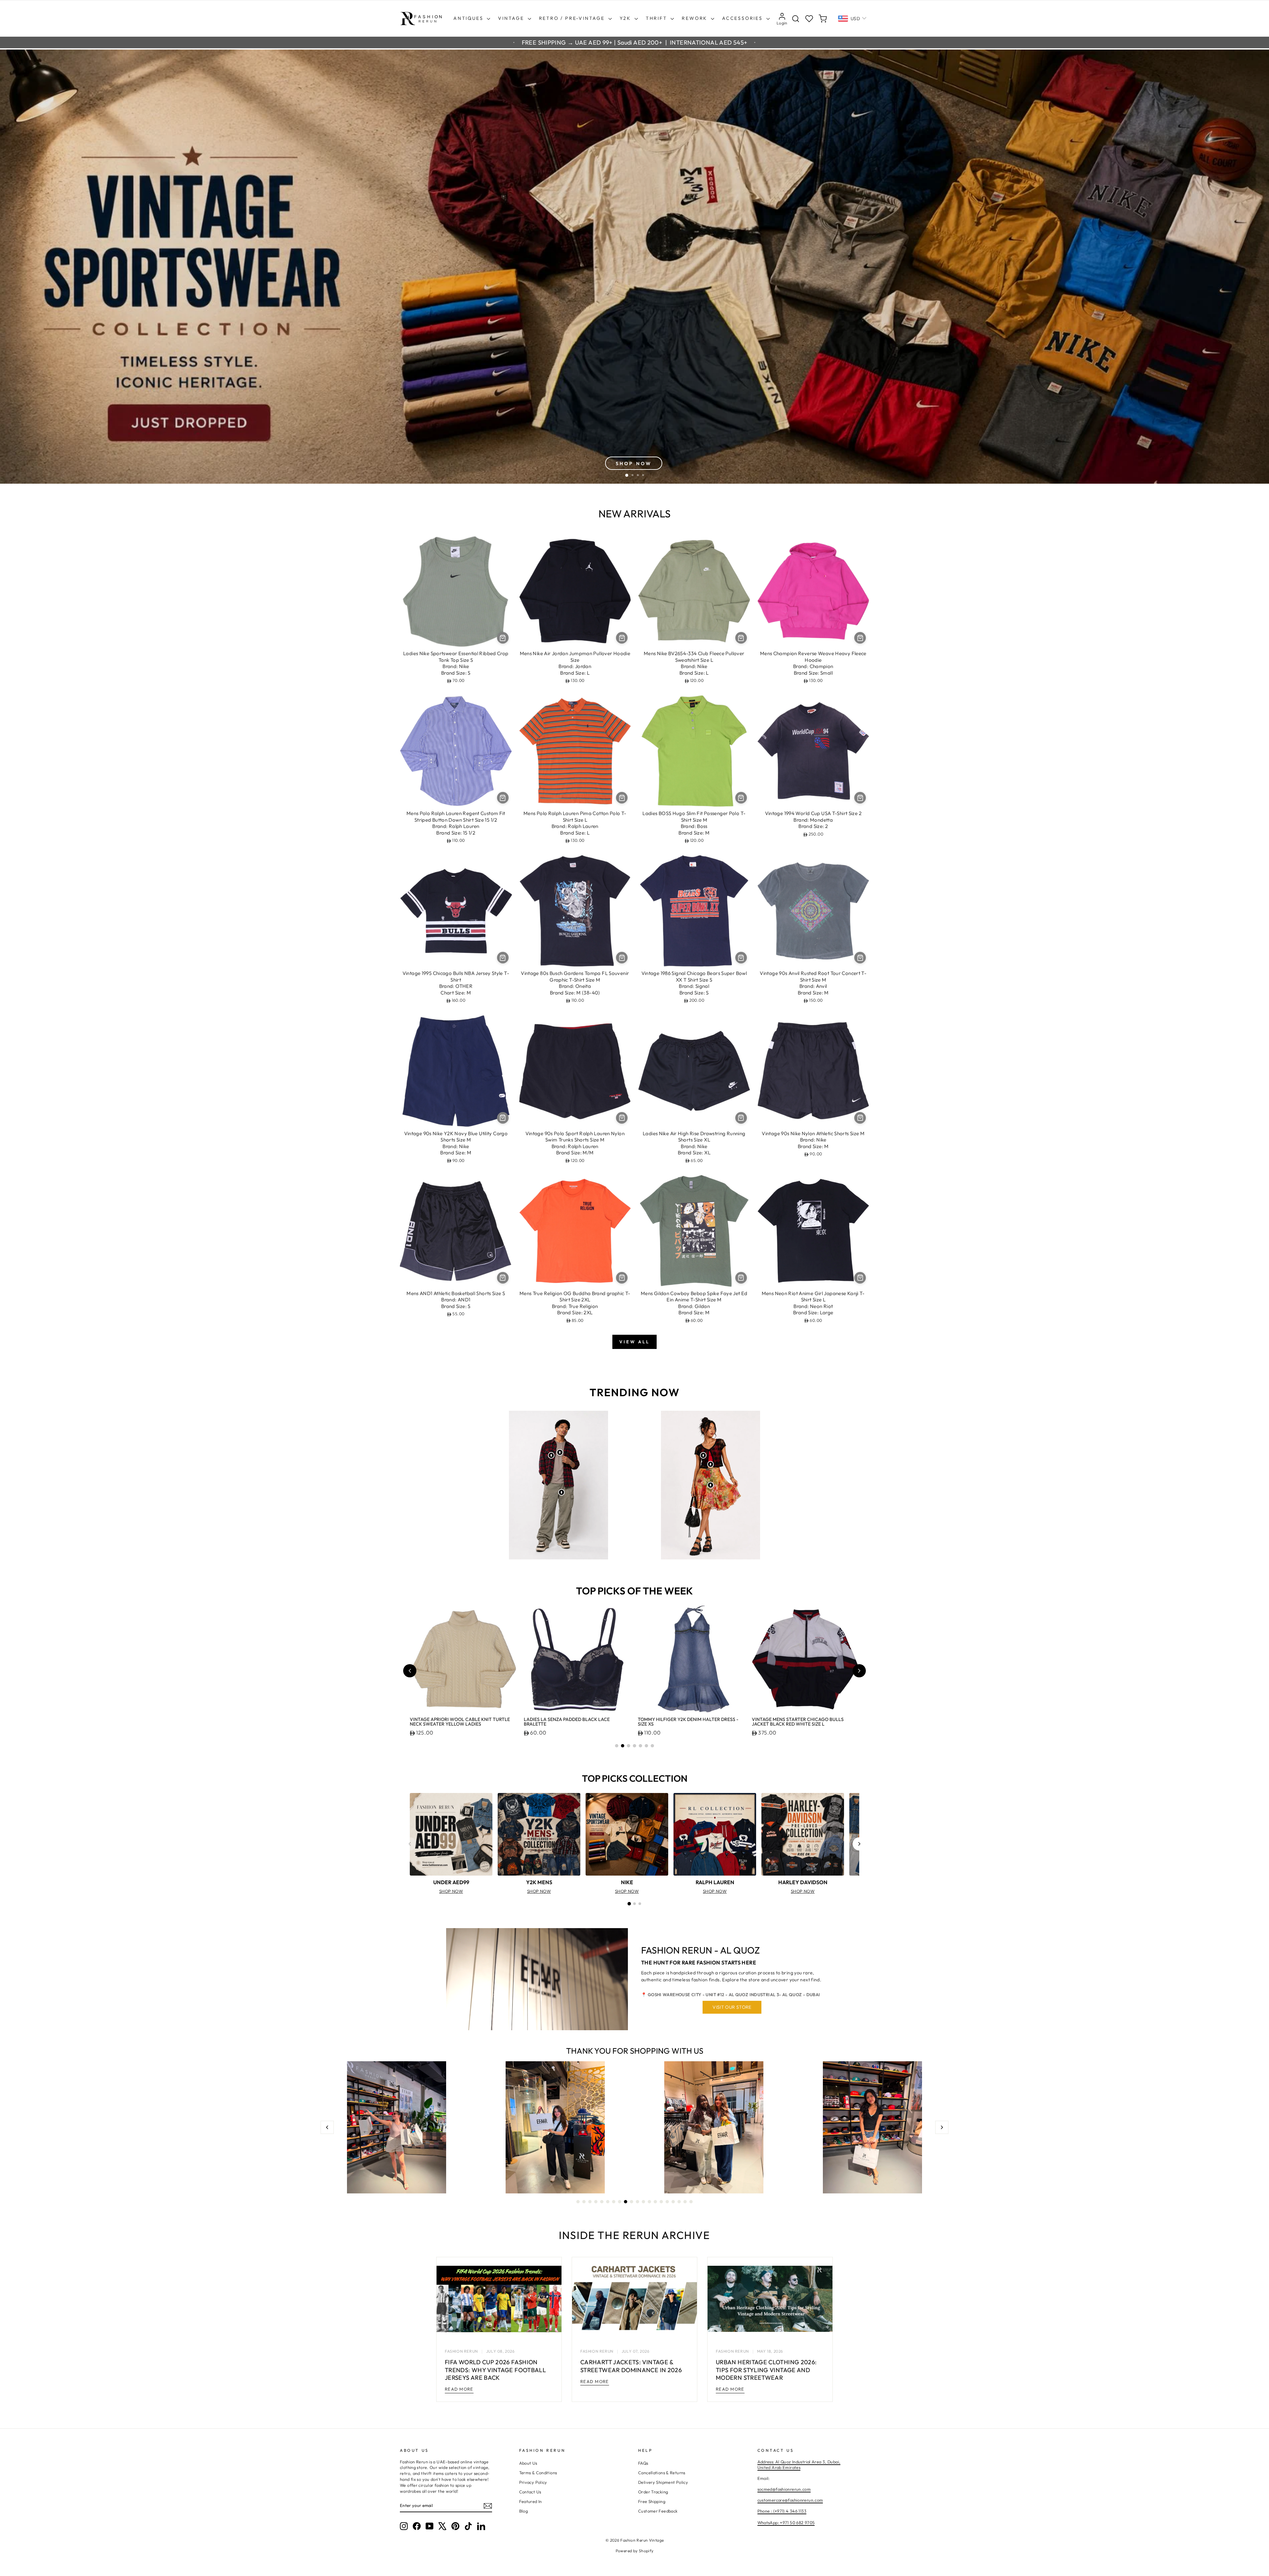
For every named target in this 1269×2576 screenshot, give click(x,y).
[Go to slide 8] (620, 2202)
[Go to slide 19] (685, 2202)
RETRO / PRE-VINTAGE (573, 18)
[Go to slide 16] (667, 2202)
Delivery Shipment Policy (663, 2482)
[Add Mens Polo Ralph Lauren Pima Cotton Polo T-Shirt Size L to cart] (622, 798)
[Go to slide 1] (617, 1746)
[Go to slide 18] (679, 2202)
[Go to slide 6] (646, 1746)
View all (634, 1342)
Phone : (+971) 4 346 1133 (782, 2511)
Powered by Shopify (635, 2551)
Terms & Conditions (538, 2473)
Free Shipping (652, 2501)
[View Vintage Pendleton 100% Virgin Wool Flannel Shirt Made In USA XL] (551, 1455)
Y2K (626, 18)
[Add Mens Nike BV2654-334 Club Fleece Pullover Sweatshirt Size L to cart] (741, 638)
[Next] (859, 1844)
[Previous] (410, 1844)
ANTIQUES (469, 18)
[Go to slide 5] (640, 1746)
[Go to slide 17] (673, 2202)
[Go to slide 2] (623, 1746)
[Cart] (823, 19)
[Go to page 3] (640, 1904)
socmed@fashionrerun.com (784, 2489)
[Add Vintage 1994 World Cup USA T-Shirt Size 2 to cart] (860, 798)
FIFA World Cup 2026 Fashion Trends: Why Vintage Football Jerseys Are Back (495, 2370)
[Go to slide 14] (655, 2202)
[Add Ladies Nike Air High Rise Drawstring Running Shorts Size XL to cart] (741, 1118)
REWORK (695, 18)
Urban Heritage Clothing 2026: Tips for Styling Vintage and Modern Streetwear (766, 2370)
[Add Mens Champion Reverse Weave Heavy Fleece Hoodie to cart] (860, 638)
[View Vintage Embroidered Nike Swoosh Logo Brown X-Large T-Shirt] (560, 1452)
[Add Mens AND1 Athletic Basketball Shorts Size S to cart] (503, 1278)
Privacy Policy (533, 2482)
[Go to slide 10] (632, 2202)
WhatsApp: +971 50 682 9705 (786, 2522)
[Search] (796, 19)
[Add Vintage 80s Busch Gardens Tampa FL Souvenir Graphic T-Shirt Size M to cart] (622, 958)
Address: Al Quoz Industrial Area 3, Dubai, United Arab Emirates (799, 2465)
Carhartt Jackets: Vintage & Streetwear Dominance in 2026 (631, 2366)
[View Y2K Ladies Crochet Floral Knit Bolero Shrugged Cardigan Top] (703, 1455)
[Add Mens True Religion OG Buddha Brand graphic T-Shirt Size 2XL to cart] (622, 1278)
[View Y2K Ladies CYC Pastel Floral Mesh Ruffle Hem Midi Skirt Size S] (711, 1485)
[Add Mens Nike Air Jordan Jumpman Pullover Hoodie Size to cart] (622, 638)
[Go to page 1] (629, 1904)
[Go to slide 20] (691, 2202)
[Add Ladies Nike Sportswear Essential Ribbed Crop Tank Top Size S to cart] (503, 638)
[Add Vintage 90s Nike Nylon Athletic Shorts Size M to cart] (860, 1118)
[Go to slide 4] (634, 1746)
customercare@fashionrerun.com (790, 2500)
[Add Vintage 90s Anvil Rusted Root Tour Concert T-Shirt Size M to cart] (860, 958)
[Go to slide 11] (637, 2202)
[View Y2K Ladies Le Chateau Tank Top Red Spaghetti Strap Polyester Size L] (711, 1464)
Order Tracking (653, 2492)
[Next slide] (859, 1671)
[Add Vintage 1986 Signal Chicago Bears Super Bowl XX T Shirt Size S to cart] (741, 958)
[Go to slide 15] (661, 2202)
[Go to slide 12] (643, 2202)
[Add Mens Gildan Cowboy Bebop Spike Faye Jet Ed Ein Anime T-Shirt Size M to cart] (741, 1278)
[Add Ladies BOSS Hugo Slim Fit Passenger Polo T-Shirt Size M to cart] (741, 798)
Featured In (531, 2501)
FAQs (643, 2463)
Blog (524, 2511)
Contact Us (530, 2492)
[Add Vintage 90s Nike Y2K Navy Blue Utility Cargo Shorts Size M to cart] (503, 1118)
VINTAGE (512, 18)
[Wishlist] (809, 19)
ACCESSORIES (743, 18)
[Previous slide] (410, 1671)
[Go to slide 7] (652, 1746)
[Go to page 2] (634, 1904)
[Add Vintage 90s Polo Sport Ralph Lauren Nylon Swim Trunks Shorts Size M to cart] (622, 1118)
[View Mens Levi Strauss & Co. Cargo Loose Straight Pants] (561, 1492)
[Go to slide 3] (629, 1746)
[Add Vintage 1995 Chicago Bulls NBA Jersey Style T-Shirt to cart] (503, 958)
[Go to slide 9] (626, 2202)
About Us (528, 2463)
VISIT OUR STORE (732, 2007)
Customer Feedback (658, 2511)
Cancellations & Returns (662, 2473)
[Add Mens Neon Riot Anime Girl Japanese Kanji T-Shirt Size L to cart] (860, 1278)
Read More (459, 2389)
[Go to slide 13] (649, 2202)
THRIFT (657, 18)
